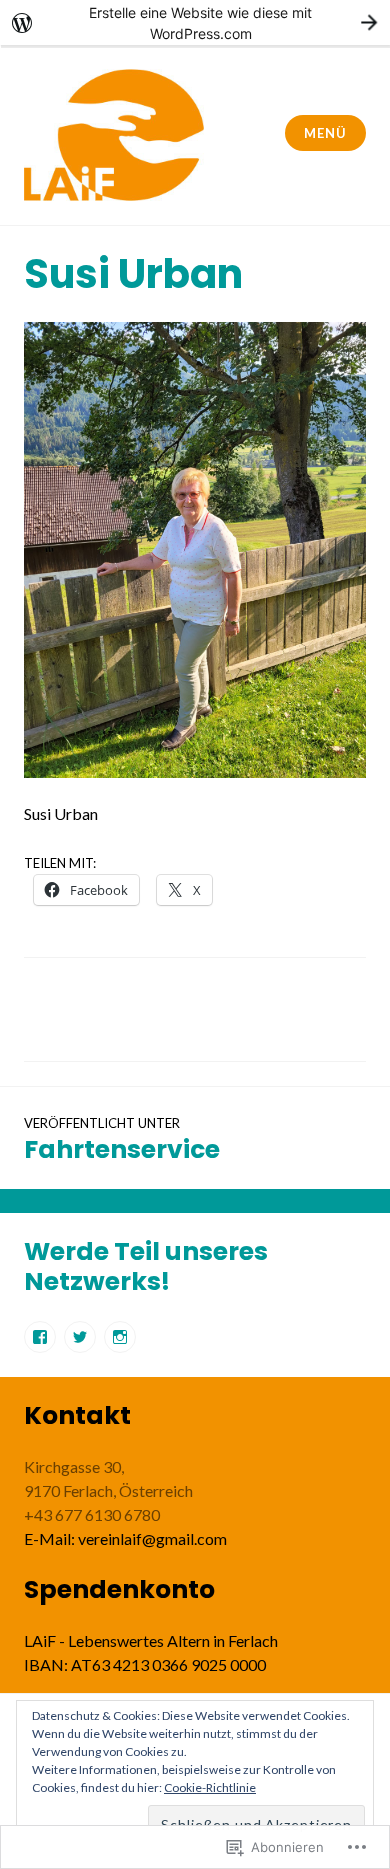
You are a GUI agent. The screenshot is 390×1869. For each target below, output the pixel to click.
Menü (325, 133)
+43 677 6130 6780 (92, 1514)
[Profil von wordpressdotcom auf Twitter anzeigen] (80, 1337)
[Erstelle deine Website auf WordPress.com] (195, 22)
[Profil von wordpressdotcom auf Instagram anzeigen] (120, 1337)
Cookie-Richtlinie (210, 1787)
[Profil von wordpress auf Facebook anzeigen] (40, 1337)
